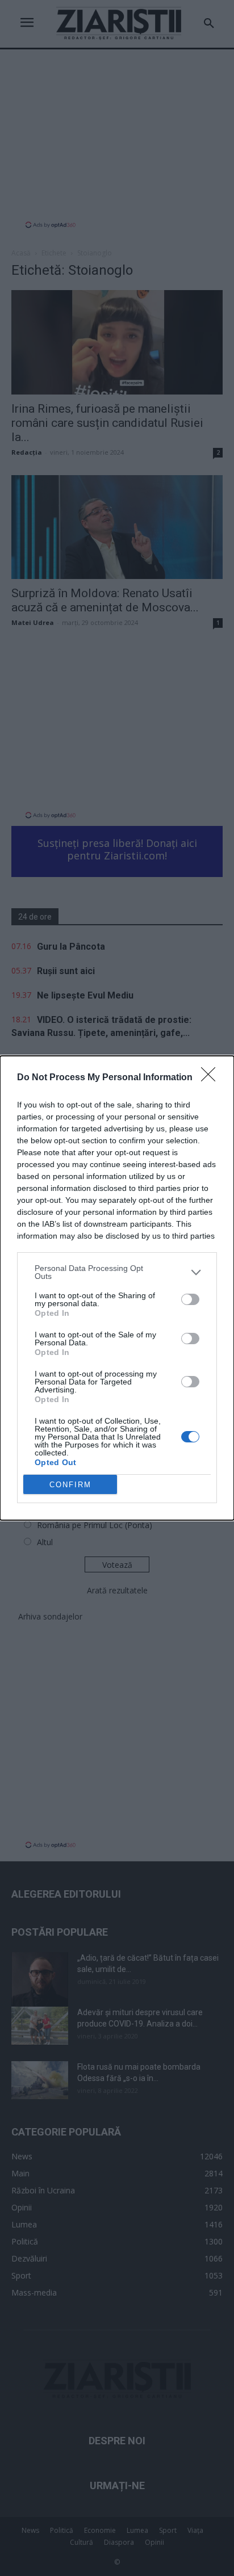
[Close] (212, 1078)
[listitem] (117, 1272)
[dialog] (117, 1288)
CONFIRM (70, 1485)
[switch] (190, 1299)
